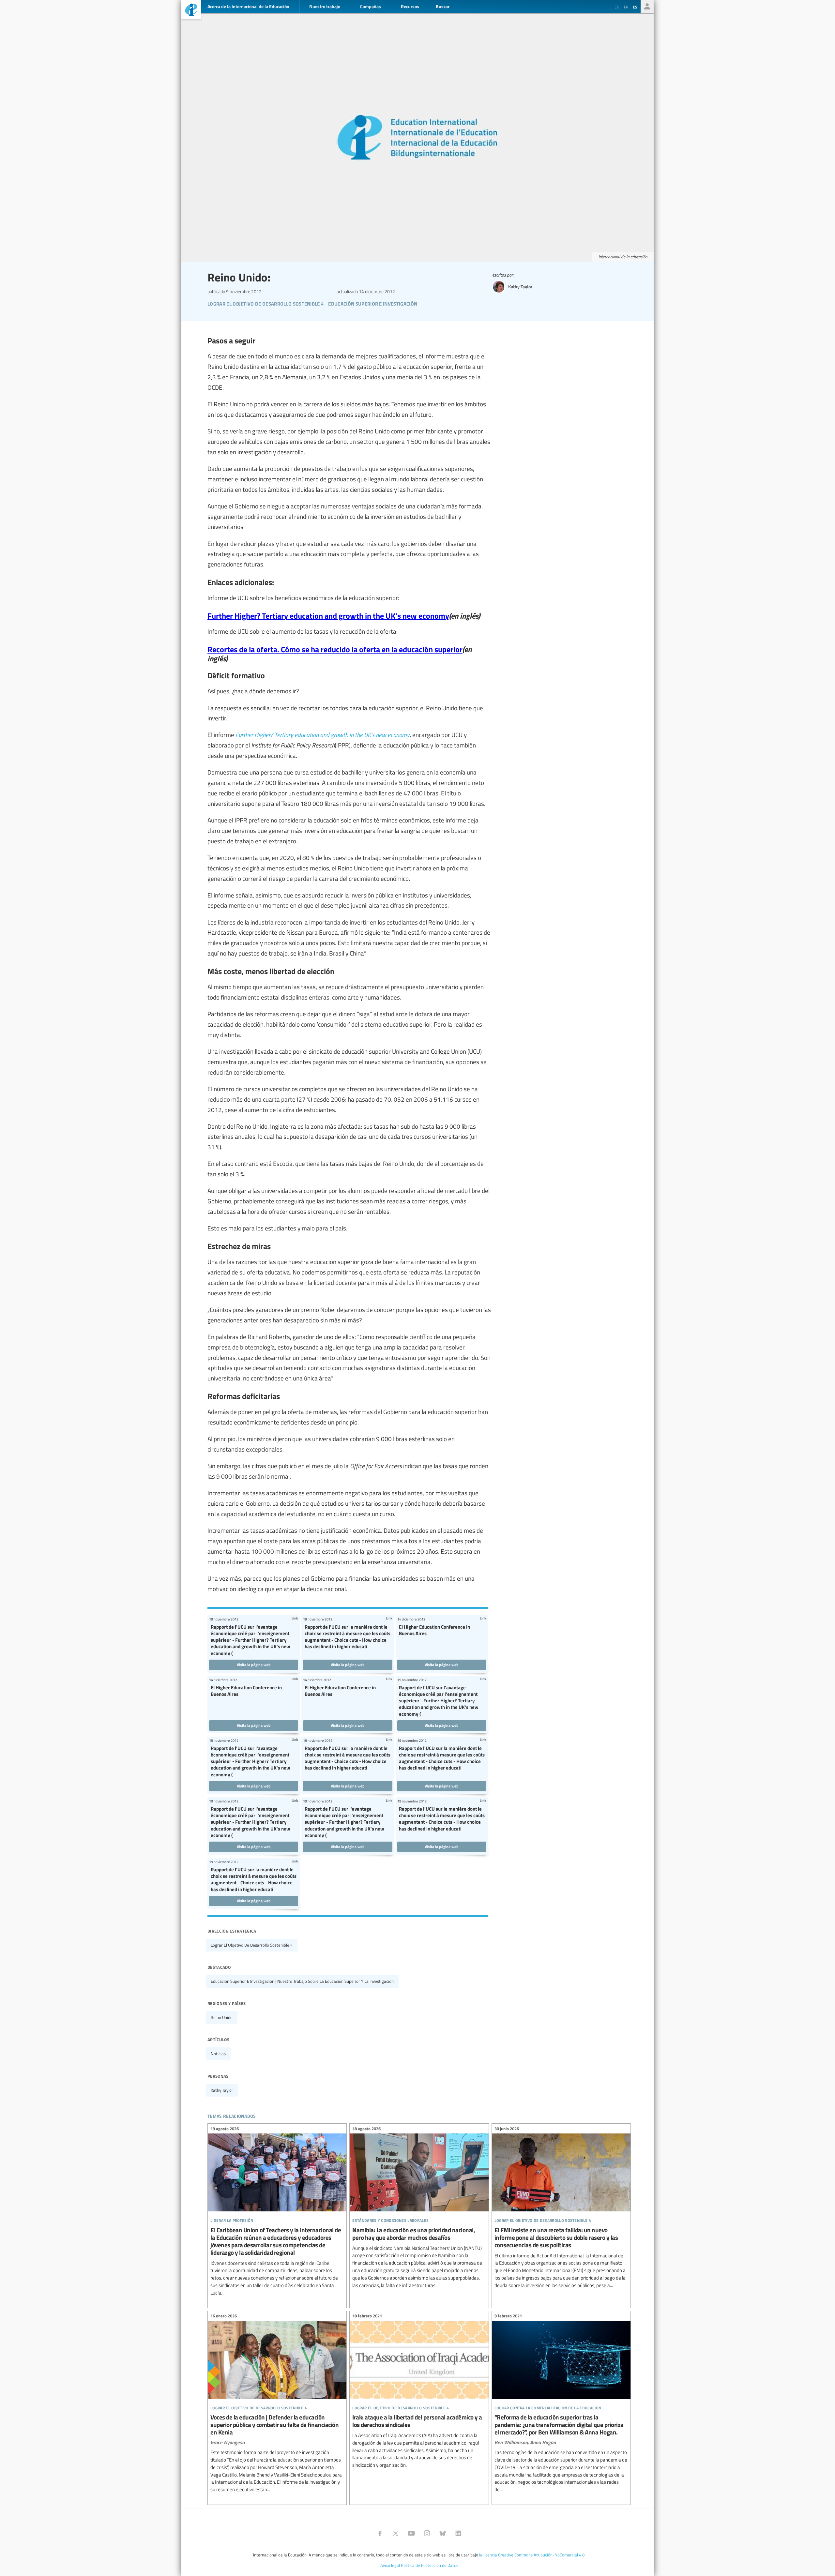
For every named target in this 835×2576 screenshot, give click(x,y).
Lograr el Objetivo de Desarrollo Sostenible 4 (252, 1945)
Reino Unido (222, 2017)
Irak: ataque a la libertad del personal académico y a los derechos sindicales (419, 2392)
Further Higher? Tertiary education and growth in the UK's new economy (328, 615)
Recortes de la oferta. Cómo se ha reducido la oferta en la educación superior (335, 649)
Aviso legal (390, 2565)
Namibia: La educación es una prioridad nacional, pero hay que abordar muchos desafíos (419, 2208)
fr (626, 7)
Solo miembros (647, 7)
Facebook (380, 2533)
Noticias (218, 2054)
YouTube (411, 2533)
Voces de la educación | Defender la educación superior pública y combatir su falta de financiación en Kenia (277, 2404)
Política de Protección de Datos (430, 2565)
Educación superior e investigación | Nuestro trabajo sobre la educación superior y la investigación (302, 1981)
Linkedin (458, 2533)
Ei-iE (191, 11)
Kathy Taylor (222, 2090)
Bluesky (443, 2533)
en (617, 7)
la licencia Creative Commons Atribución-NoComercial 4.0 (532, 2555)
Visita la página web (254, 1665)
